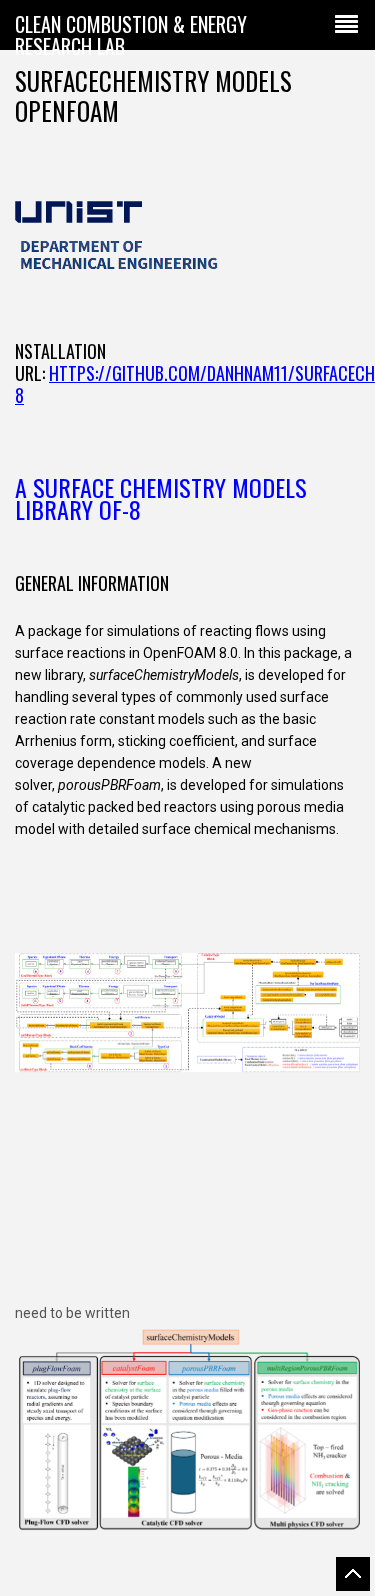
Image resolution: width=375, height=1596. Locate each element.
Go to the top (353, 1574)
